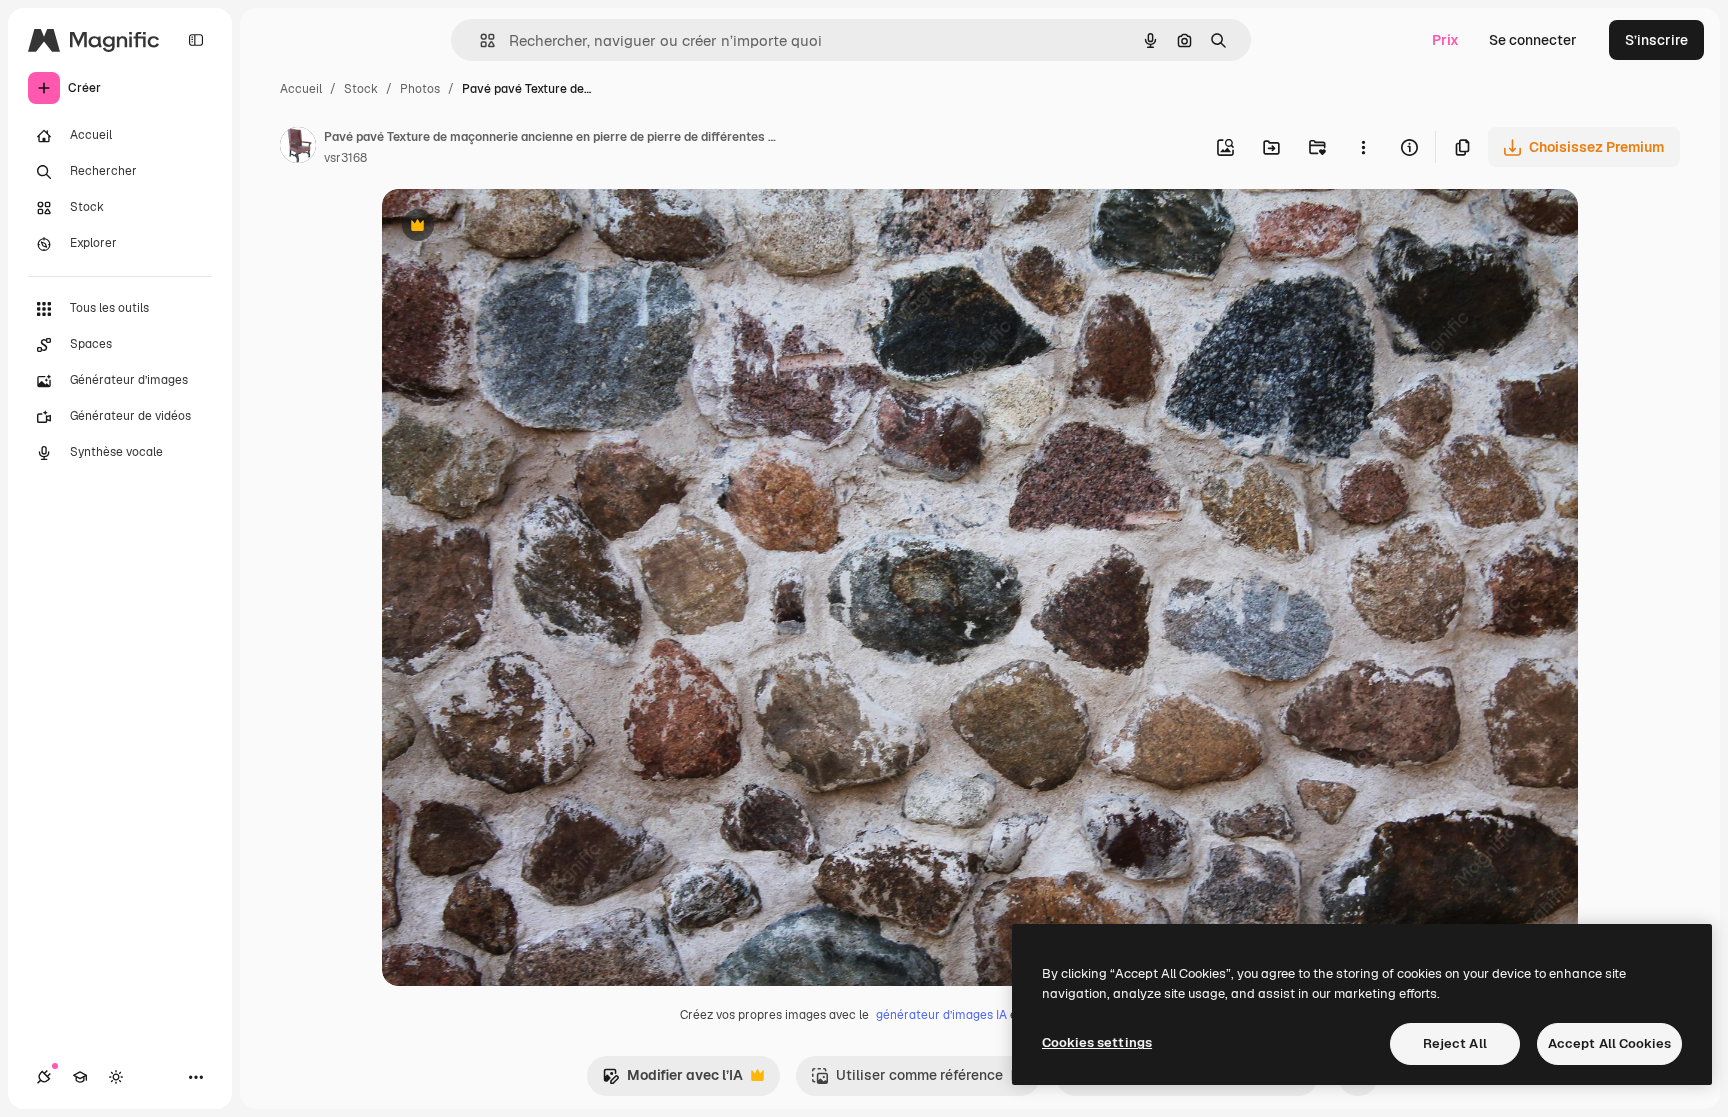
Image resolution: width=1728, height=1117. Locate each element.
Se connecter (1533, 40)
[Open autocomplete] (479, 40)
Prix (1445, 40)
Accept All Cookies (1609, 1043)
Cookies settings (1097, 1042)
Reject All (1455, 1043)
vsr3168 (345, 158)
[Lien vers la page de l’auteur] (298, 148)
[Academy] (80, 1077)
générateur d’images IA (941, 1015)
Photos (420, 89)
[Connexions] (44, 1077)
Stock (361, 89)
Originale (514, 227)
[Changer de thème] (116, 1077)
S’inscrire (1656, 40)
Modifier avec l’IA (672, 1080)
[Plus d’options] (1363, 147)
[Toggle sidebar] (196, 40)
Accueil (301, 89)
